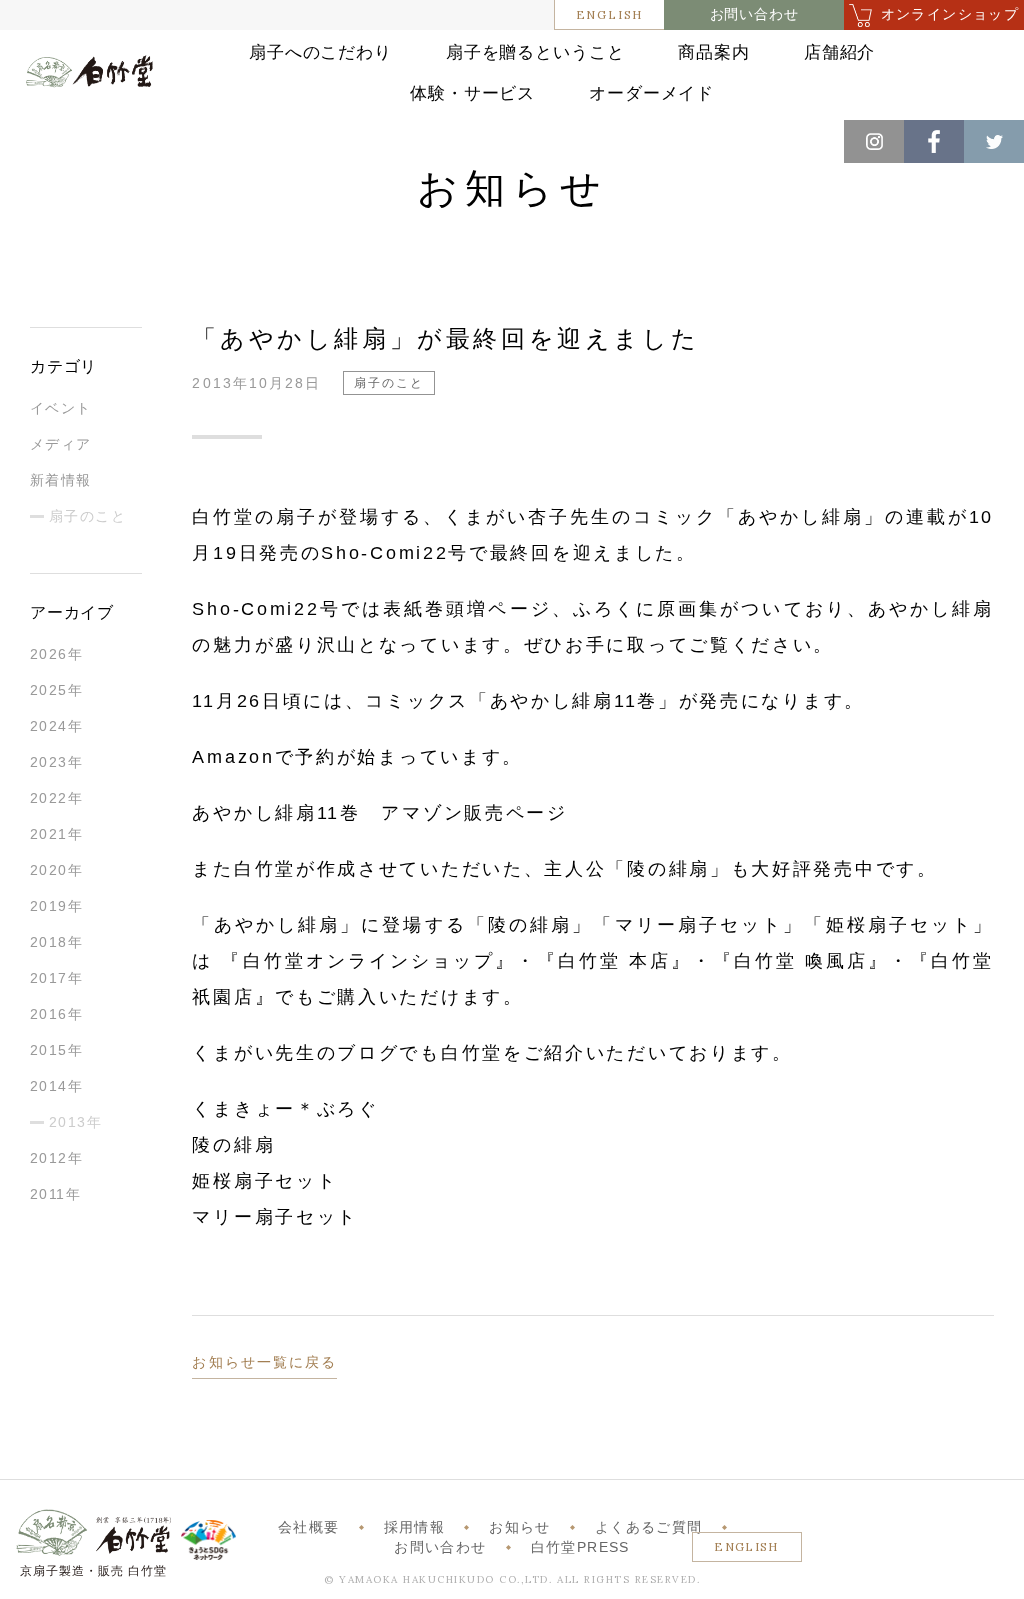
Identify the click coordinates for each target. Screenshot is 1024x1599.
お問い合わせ (754, 14)
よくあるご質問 (648, 1527)
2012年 (56, 1158)
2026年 (56, 654)
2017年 (56, 978)
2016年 (56, 1014)
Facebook (934, 141)
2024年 (56, 726)
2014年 (56, 1086)
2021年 (56, 834)
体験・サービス (472, 93)
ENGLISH (610, 14)
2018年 (56, 942)
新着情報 (61, 480)
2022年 (56, 798)
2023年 (56, 762)
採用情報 (414, 1527)
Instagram (874, 141)
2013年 (75, 1122)
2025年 (56, 690)
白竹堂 (89, 84)
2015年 (56, 1050)
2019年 (56, 906)
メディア (61, 444)
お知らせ (519, 1527)
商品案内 (713, 52)
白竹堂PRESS (580, 1547)
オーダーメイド (651, 93)
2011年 (55, 1194)
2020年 (56, 870)
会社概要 (308, 1527)
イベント (61, 408)
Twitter (994, 141)
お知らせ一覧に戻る (264, 1362)
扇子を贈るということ (535, 52)
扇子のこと (87, 516)
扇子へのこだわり (320, 52)
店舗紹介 (839, 52)
